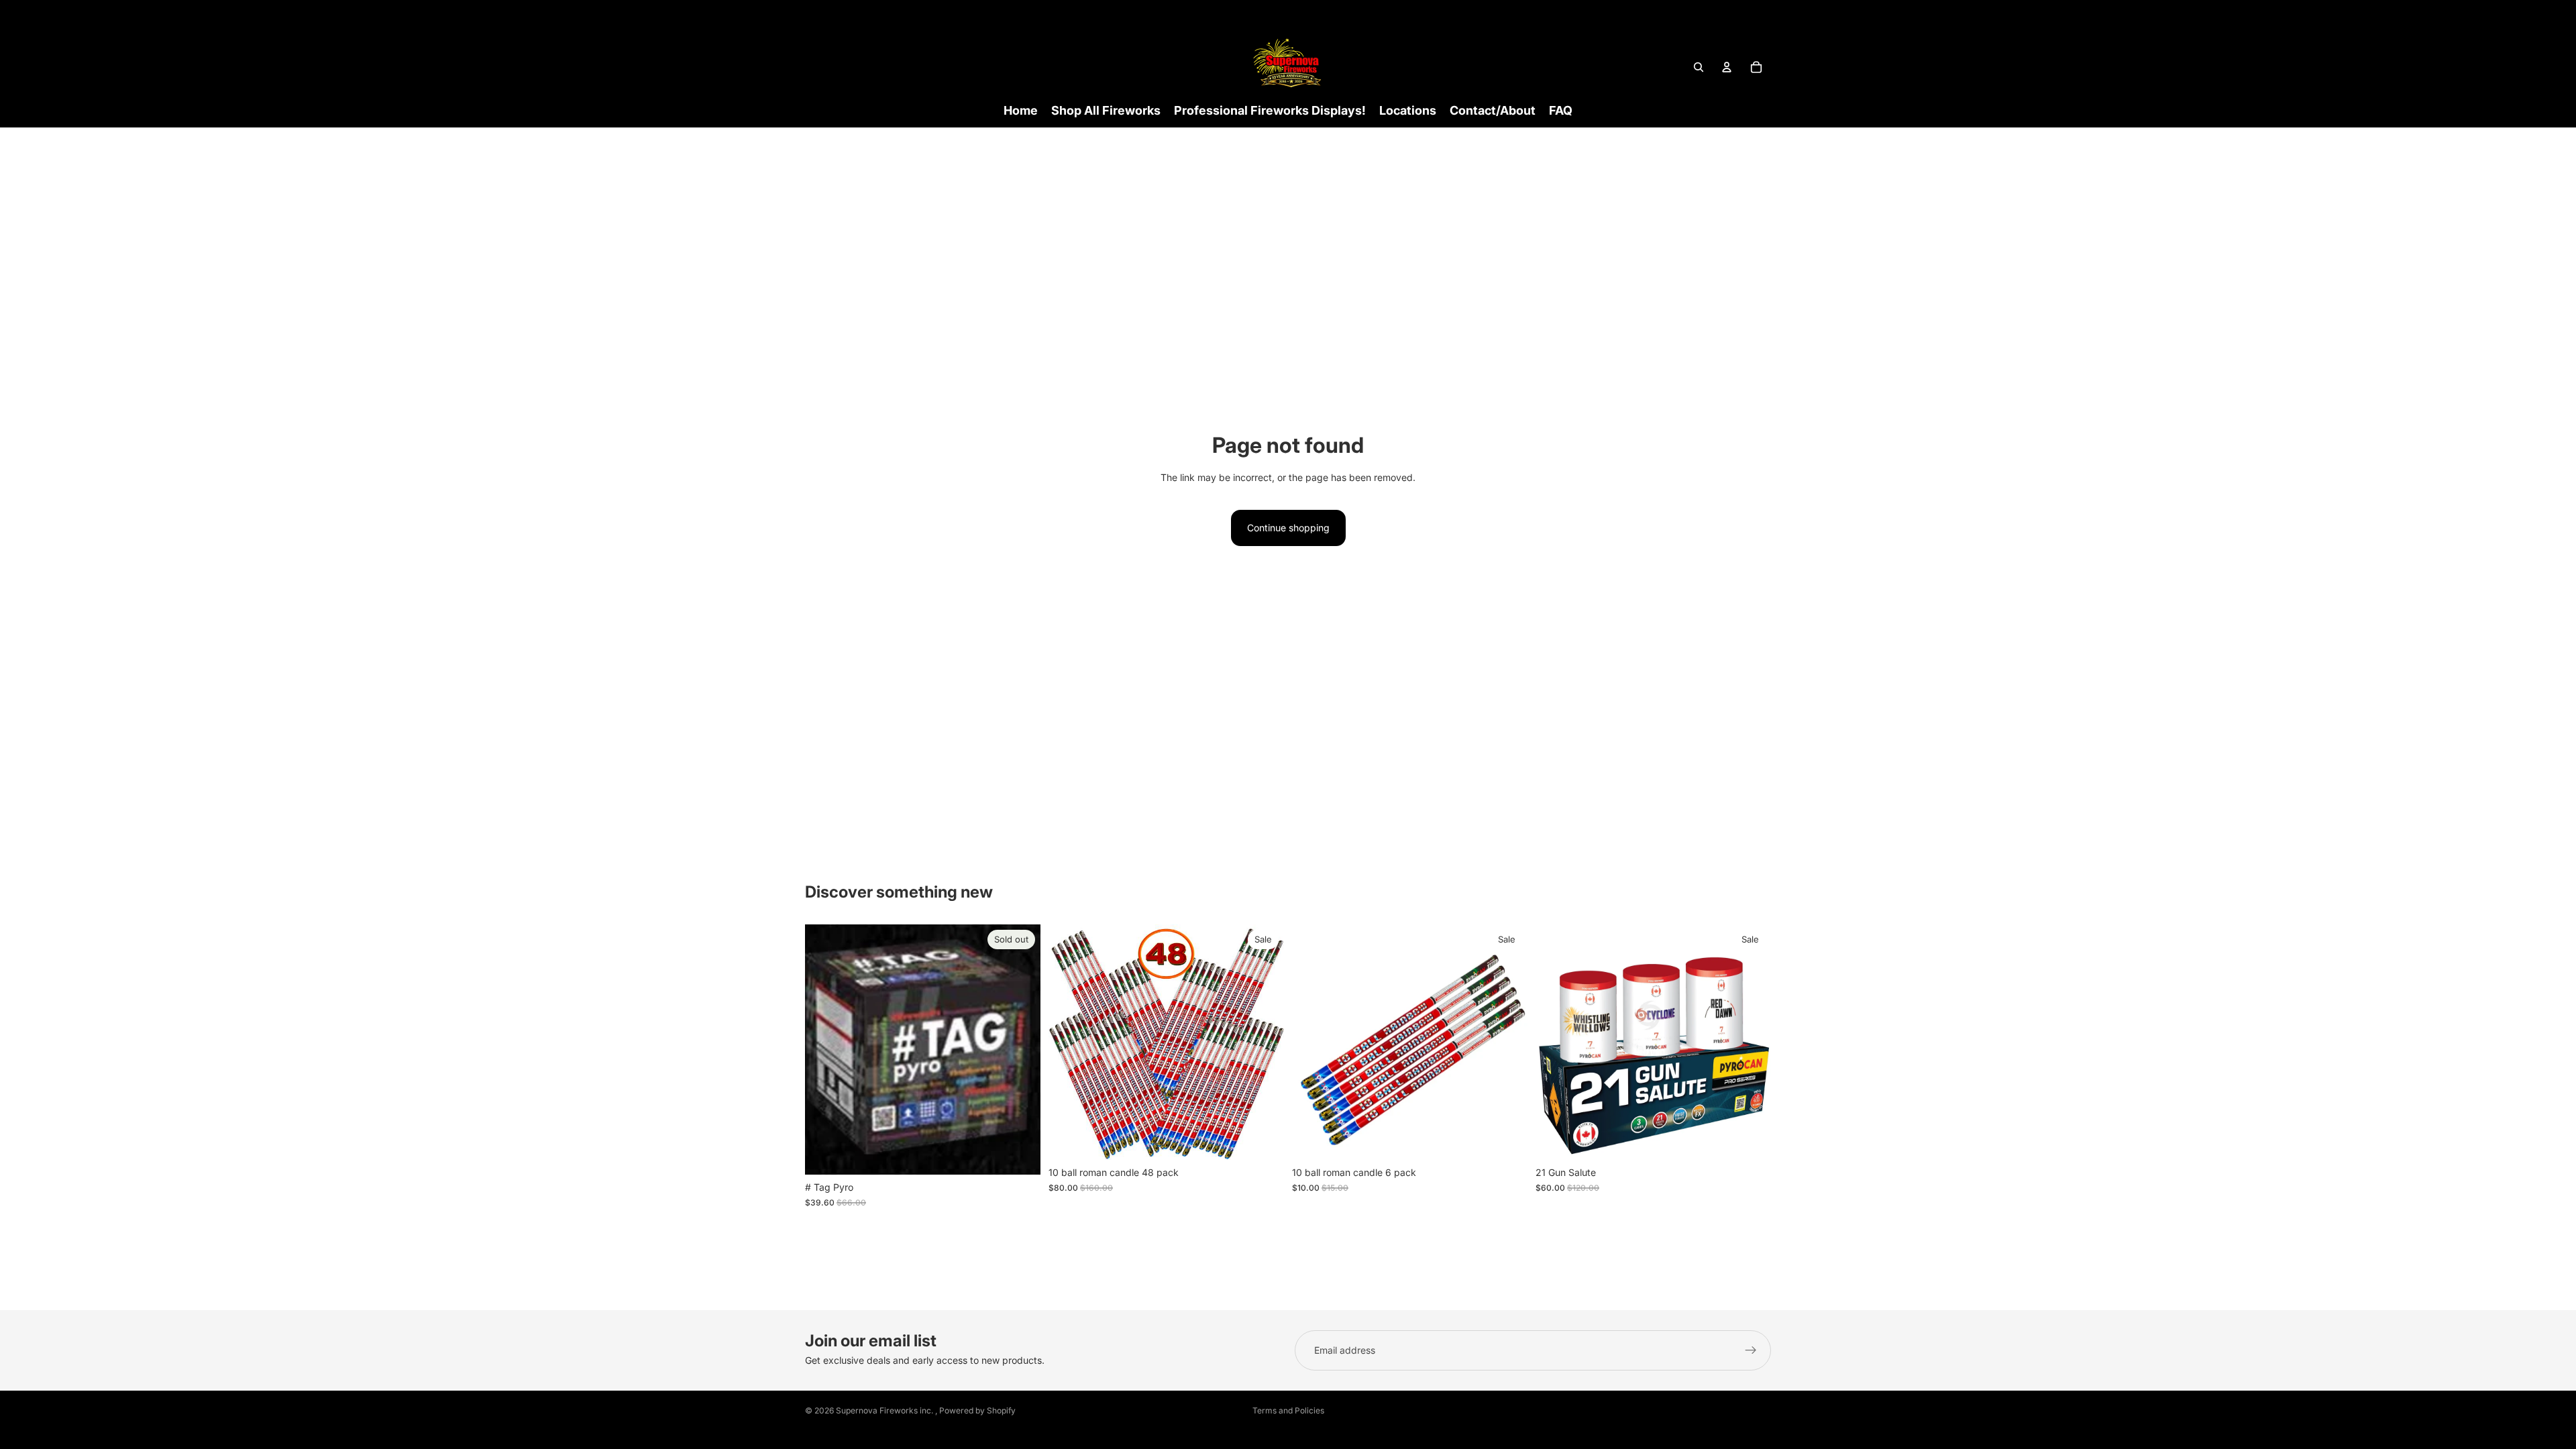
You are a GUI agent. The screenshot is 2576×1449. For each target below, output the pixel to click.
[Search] (1699, 67)
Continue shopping (1288, 528)
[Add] (1263, 1139)
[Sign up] (1751, 1350)
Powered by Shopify (977, 1410)
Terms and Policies (1288, 1410)
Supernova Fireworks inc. (885, 1410)
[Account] (1727, 67)
